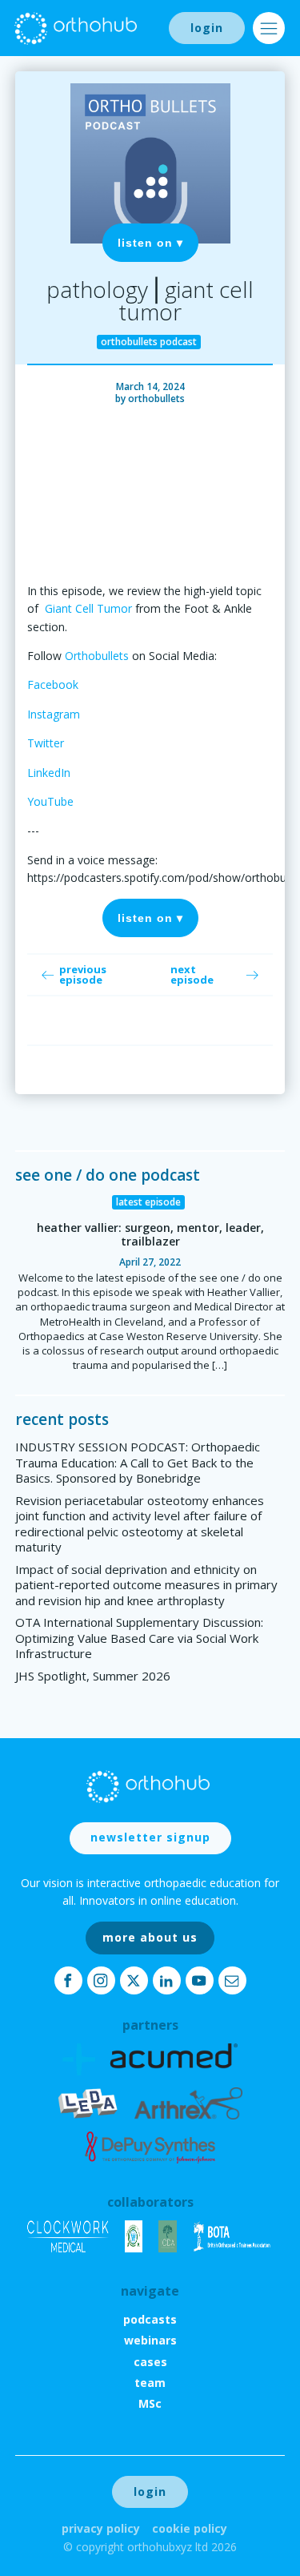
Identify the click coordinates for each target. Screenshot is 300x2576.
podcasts (150, 2319)
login (207, 28)
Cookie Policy (190, 2528)
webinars (150, 2340)
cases (150, 2362)
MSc (150, 2403)
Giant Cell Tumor (88, 608)
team (150, 2383)
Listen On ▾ (150, 243)
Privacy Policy (101, 2528)
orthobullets (156, 398)
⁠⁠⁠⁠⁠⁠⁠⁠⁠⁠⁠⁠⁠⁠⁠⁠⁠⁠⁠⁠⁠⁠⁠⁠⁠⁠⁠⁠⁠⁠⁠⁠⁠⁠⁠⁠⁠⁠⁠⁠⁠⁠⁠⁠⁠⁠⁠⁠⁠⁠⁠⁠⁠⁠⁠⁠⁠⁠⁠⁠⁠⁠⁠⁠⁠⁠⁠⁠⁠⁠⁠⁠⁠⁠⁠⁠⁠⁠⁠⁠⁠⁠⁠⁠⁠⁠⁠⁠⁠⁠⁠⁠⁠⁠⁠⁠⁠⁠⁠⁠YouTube (50, 801)
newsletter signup (150, 1837)
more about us (150, 1937)
